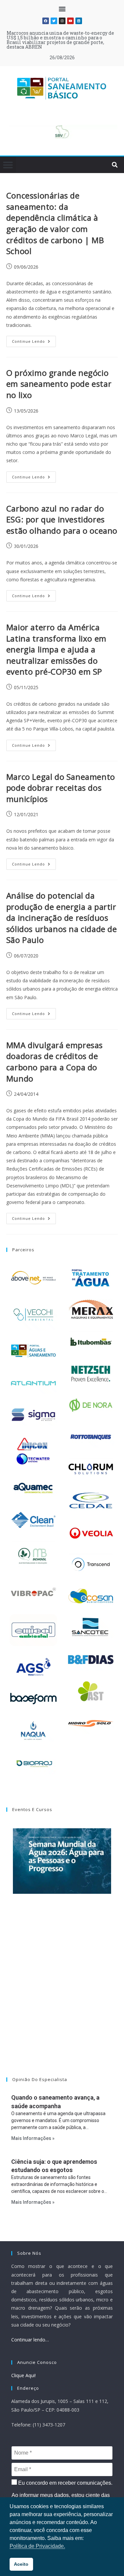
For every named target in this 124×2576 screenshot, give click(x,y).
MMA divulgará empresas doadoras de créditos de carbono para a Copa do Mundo (55, 1062)
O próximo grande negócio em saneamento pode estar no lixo (59, 384)
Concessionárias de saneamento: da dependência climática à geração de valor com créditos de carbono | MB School (55, 223)
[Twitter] (54, 21)
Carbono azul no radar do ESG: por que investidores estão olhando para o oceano (62, 519)
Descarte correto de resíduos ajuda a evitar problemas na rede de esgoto (55, 35)
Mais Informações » (33, 2138)
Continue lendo (34, 340)
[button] (62, 9)
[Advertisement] (62, 1994)
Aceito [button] (21, 2564)
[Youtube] (70, 21)
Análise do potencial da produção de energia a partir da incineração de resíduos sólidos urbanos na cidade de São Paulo (62, 918)
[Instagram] (62, 21)
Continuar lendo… (30, 2340)
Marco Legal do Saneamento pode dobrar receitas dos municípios (61, 788)
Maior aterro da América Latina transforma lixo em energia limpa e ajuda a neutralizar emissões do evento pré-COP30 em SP (56, 649)
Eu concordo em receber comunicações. (65, 2483)
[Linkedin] (79, 21)
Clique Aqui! (23, 2375)
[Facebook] (46, 21)
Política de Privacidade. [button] (37, 2546)
